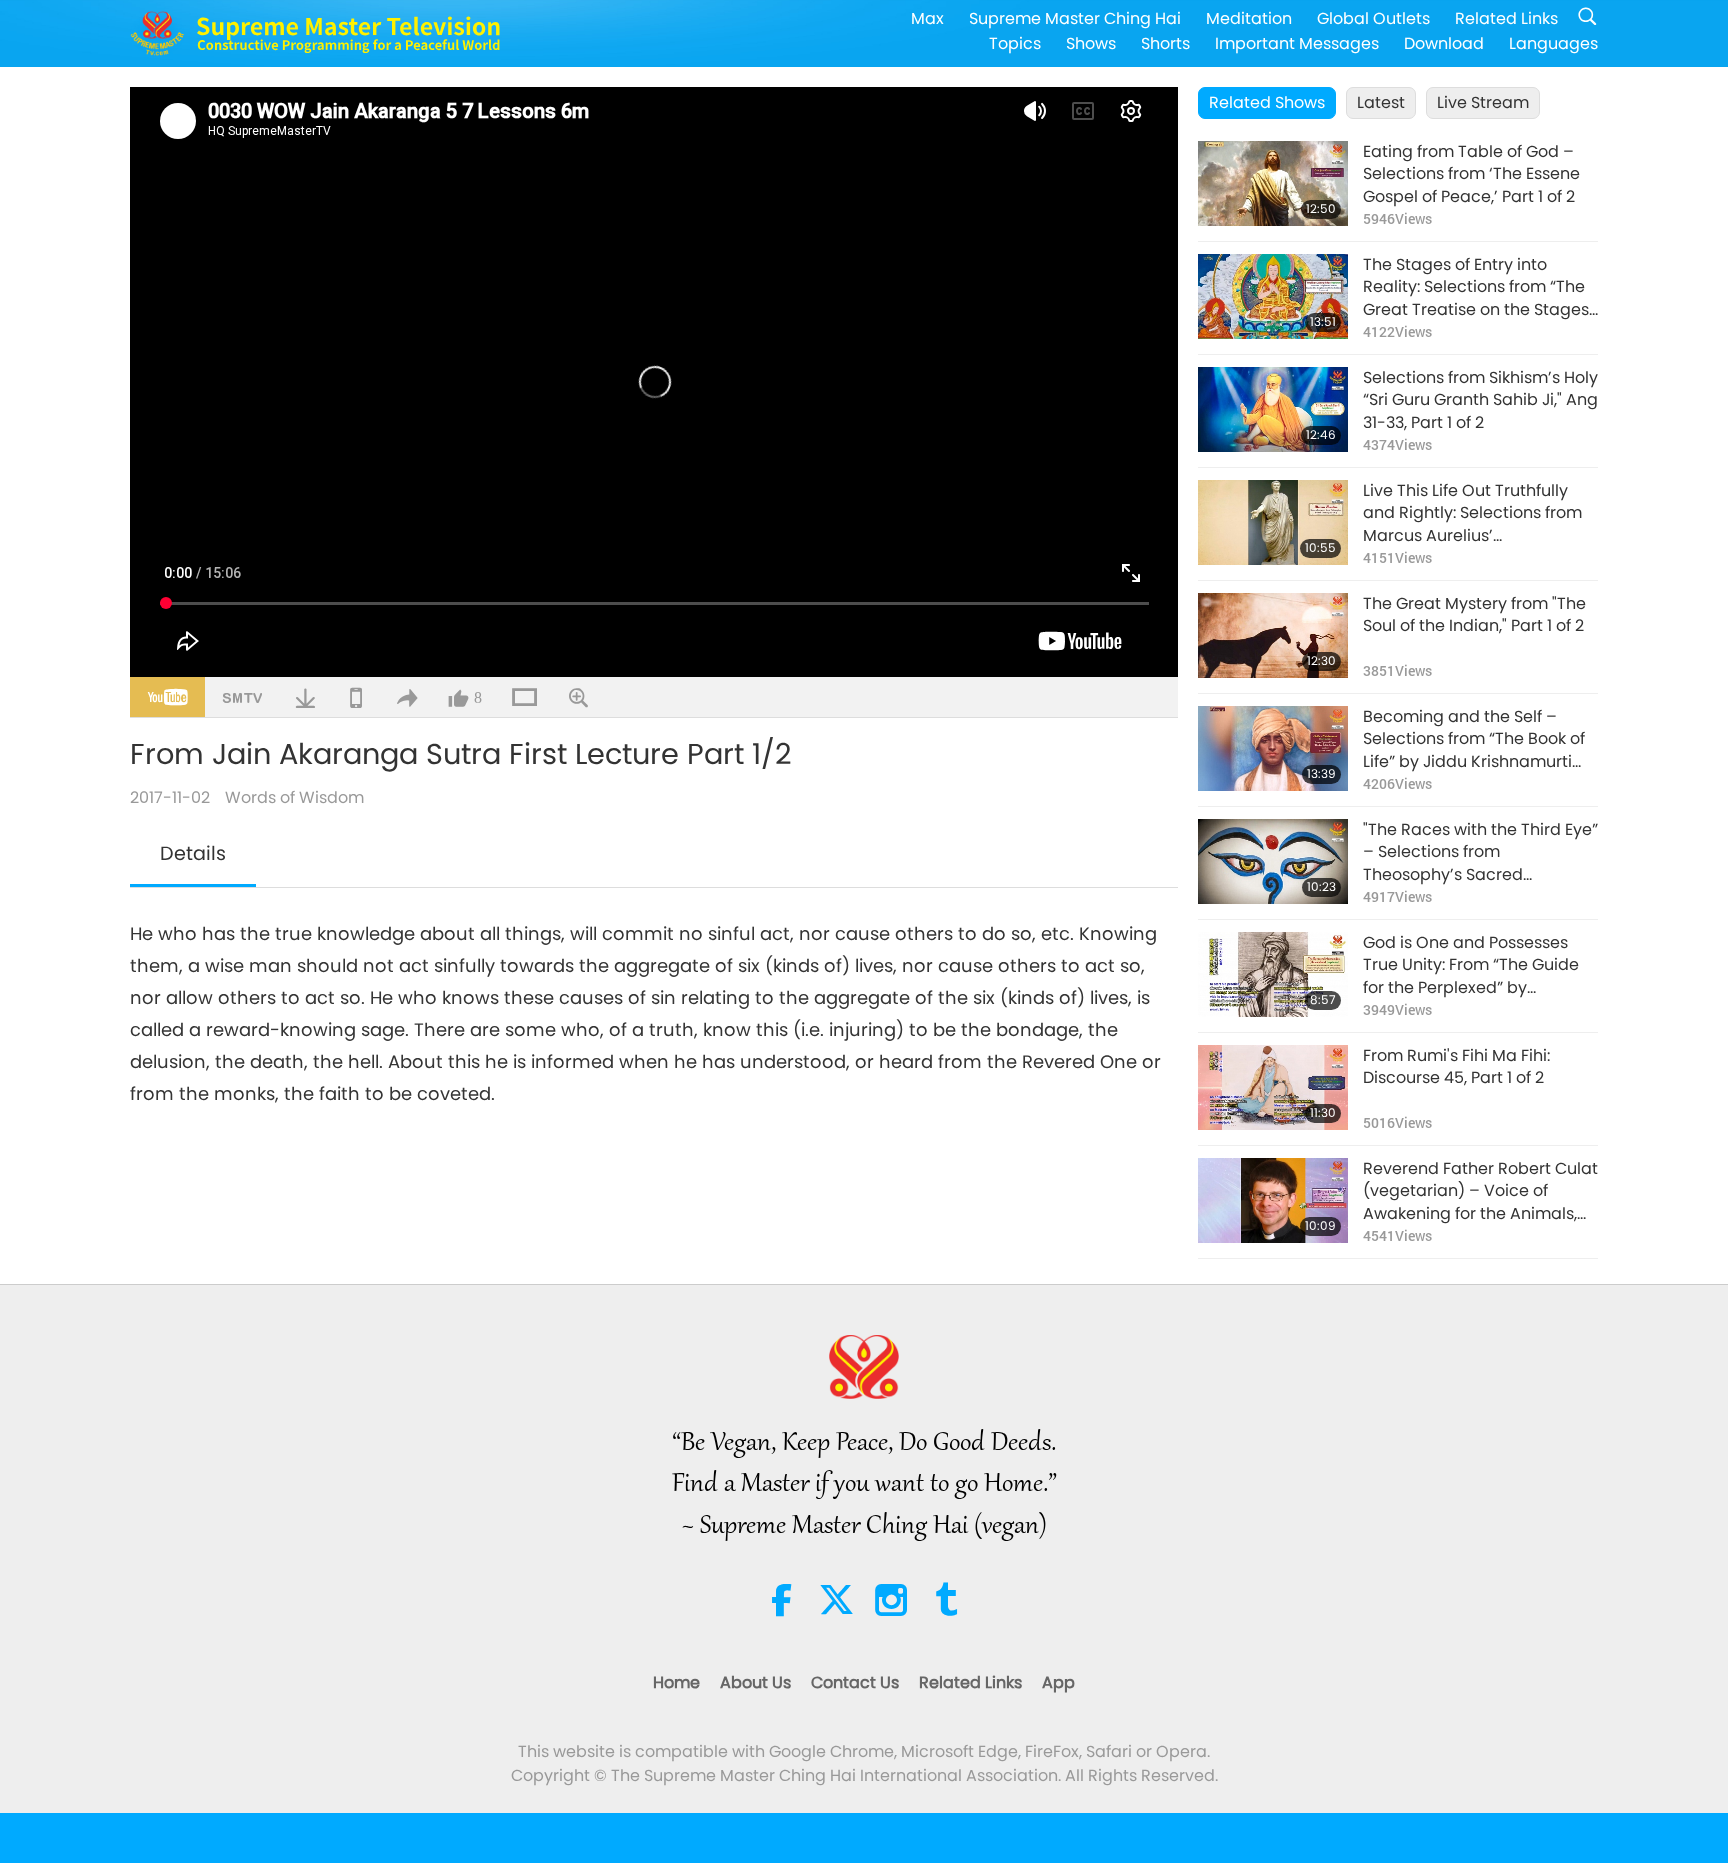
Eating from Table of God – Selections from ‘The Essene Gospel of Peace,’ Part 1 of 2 (1471, 174)
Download (1444, 43)
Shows (1091, 43)
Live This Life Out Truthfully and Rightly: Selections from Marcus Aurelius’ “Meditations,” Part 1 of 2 (1472, 513)
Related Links (1506, 18)
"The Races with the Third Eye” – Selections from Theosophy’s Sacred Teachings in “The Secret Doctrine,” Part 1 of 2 (1480, 852)
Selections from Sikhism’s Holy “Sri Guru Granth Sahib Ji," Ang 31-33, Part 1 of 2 (1480, 400)
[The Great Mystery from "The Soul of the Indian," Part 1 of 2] (1273, 635)
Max (927, 18)
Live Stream (1483, 102)
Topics (1015, 43)
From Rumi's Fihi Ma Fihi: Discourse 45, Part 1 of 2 (1456, 1067)
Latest (1381, 102)
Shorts (1165, 43)
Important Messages (1297, 43)
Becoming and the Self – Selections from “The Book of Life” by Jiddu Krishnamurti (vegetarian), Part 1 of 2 (1474, 739)
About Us (755, 1682)
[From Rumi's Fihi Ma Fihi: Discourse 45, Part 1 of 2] (1273, 1087)
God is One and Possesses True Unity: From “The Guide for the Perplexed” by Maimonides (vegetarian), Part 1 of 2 (1471, 965)
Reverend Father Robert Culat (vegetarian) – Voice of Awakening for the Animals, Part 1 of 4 (1480, 1191)
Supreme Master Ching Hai (1075, 18)
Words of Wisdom (294, 797)
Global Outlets (1373, 18)
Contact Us (855, 1682)
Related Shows (1267, 102)
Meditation (1249, 18)
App (1058, 1682)
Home (676, 1682)
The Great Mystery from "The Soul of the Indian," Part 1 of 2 (1474, 615)
